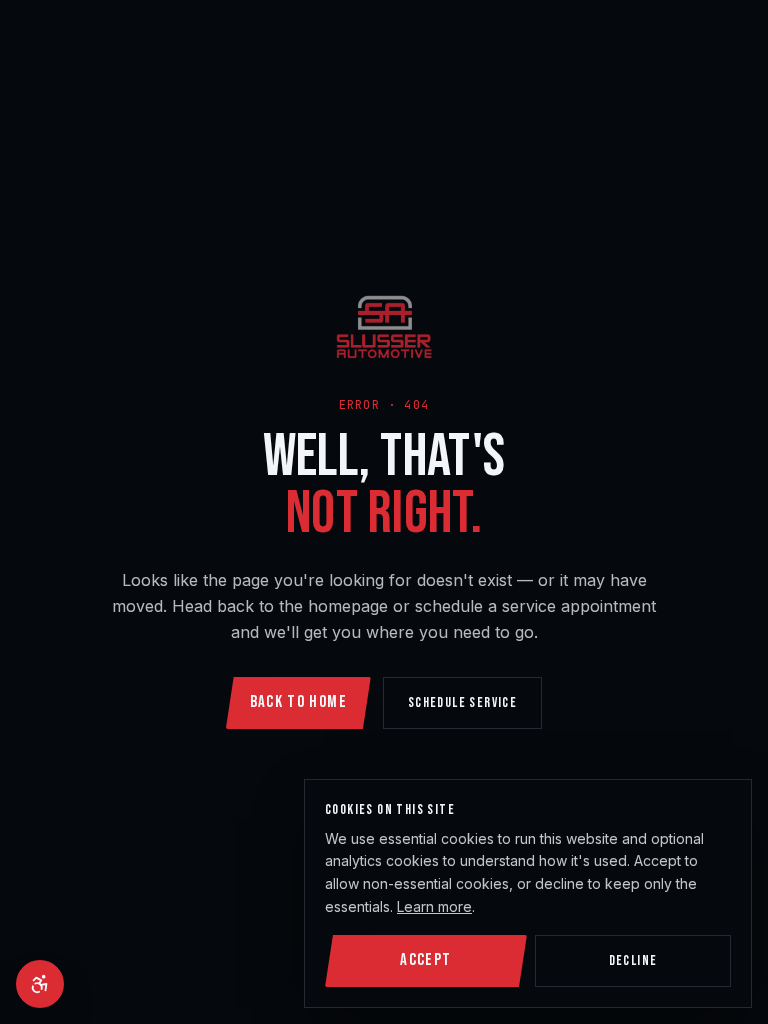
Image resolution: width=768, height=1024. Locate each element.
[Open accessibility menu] (40, 984)
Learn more (434, 906)
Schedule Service (462, 702)
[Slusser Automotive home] (384, 327)
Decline (633, 960)
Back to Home (298, 702)
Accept (425, 960)
